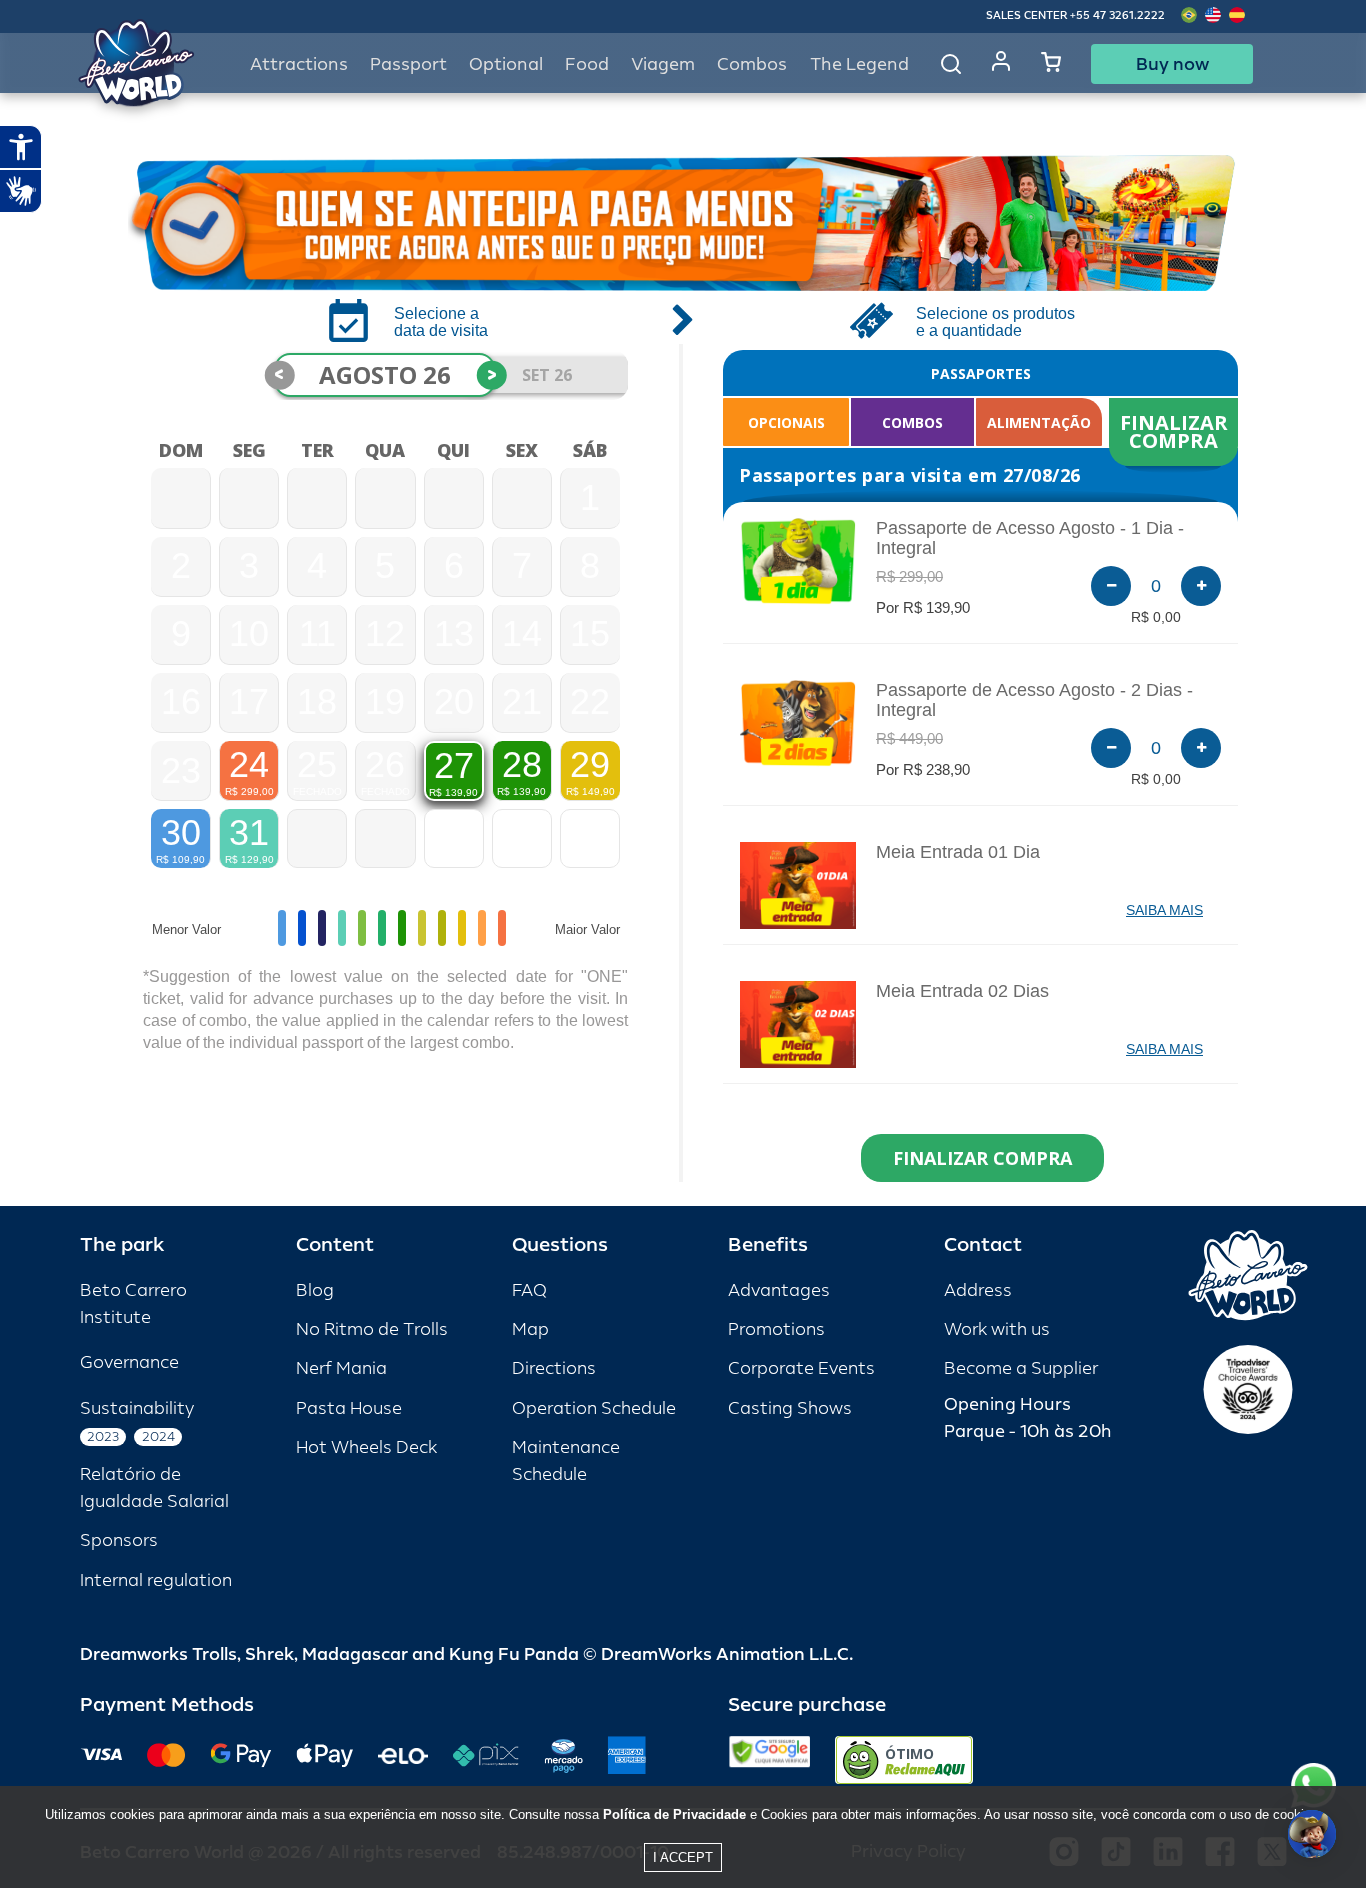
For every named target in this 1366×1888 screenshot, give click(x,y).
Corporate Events (801, 1368)
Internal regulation (156, 1580)
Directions (554, 1368)
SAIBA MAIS (1164, 910)
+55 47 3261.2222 (1117, 15)
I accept (683, 1857)
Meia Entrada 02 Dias (962, 991)
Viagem (663, 64)
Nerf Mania (341, 1368)
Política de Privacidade (674, 1814)
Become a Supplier (1021, 1368)
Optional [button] (506, 64)
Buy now (1172, 64)
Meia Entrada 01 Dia (958, 852)
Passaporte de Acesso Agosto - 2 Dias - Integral (1034, 700)
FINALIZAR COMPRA (1176, 431)
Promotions (776, 1329)
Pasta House (349, 1408)
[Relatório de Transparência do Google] (769, 1760)
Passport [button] (408, 64)
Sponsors (119, 1540)
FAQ (529, 1290)
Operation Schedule (594, 1408)
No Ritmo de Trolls (372, 1329)
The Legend (859, 64)
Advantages (779, 1290)
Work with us (997, 1329)
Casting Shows (790, 1408)
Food (587, 64)
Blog (315, 1290)
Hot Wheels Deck (366, 1447)
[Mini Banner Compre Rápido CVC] (683, 223)
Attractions (299, 64)
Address (978, 1290)
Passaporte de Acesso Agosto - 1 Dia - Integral (1030, 538)
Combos (752, 64)
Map (530, 1329)
